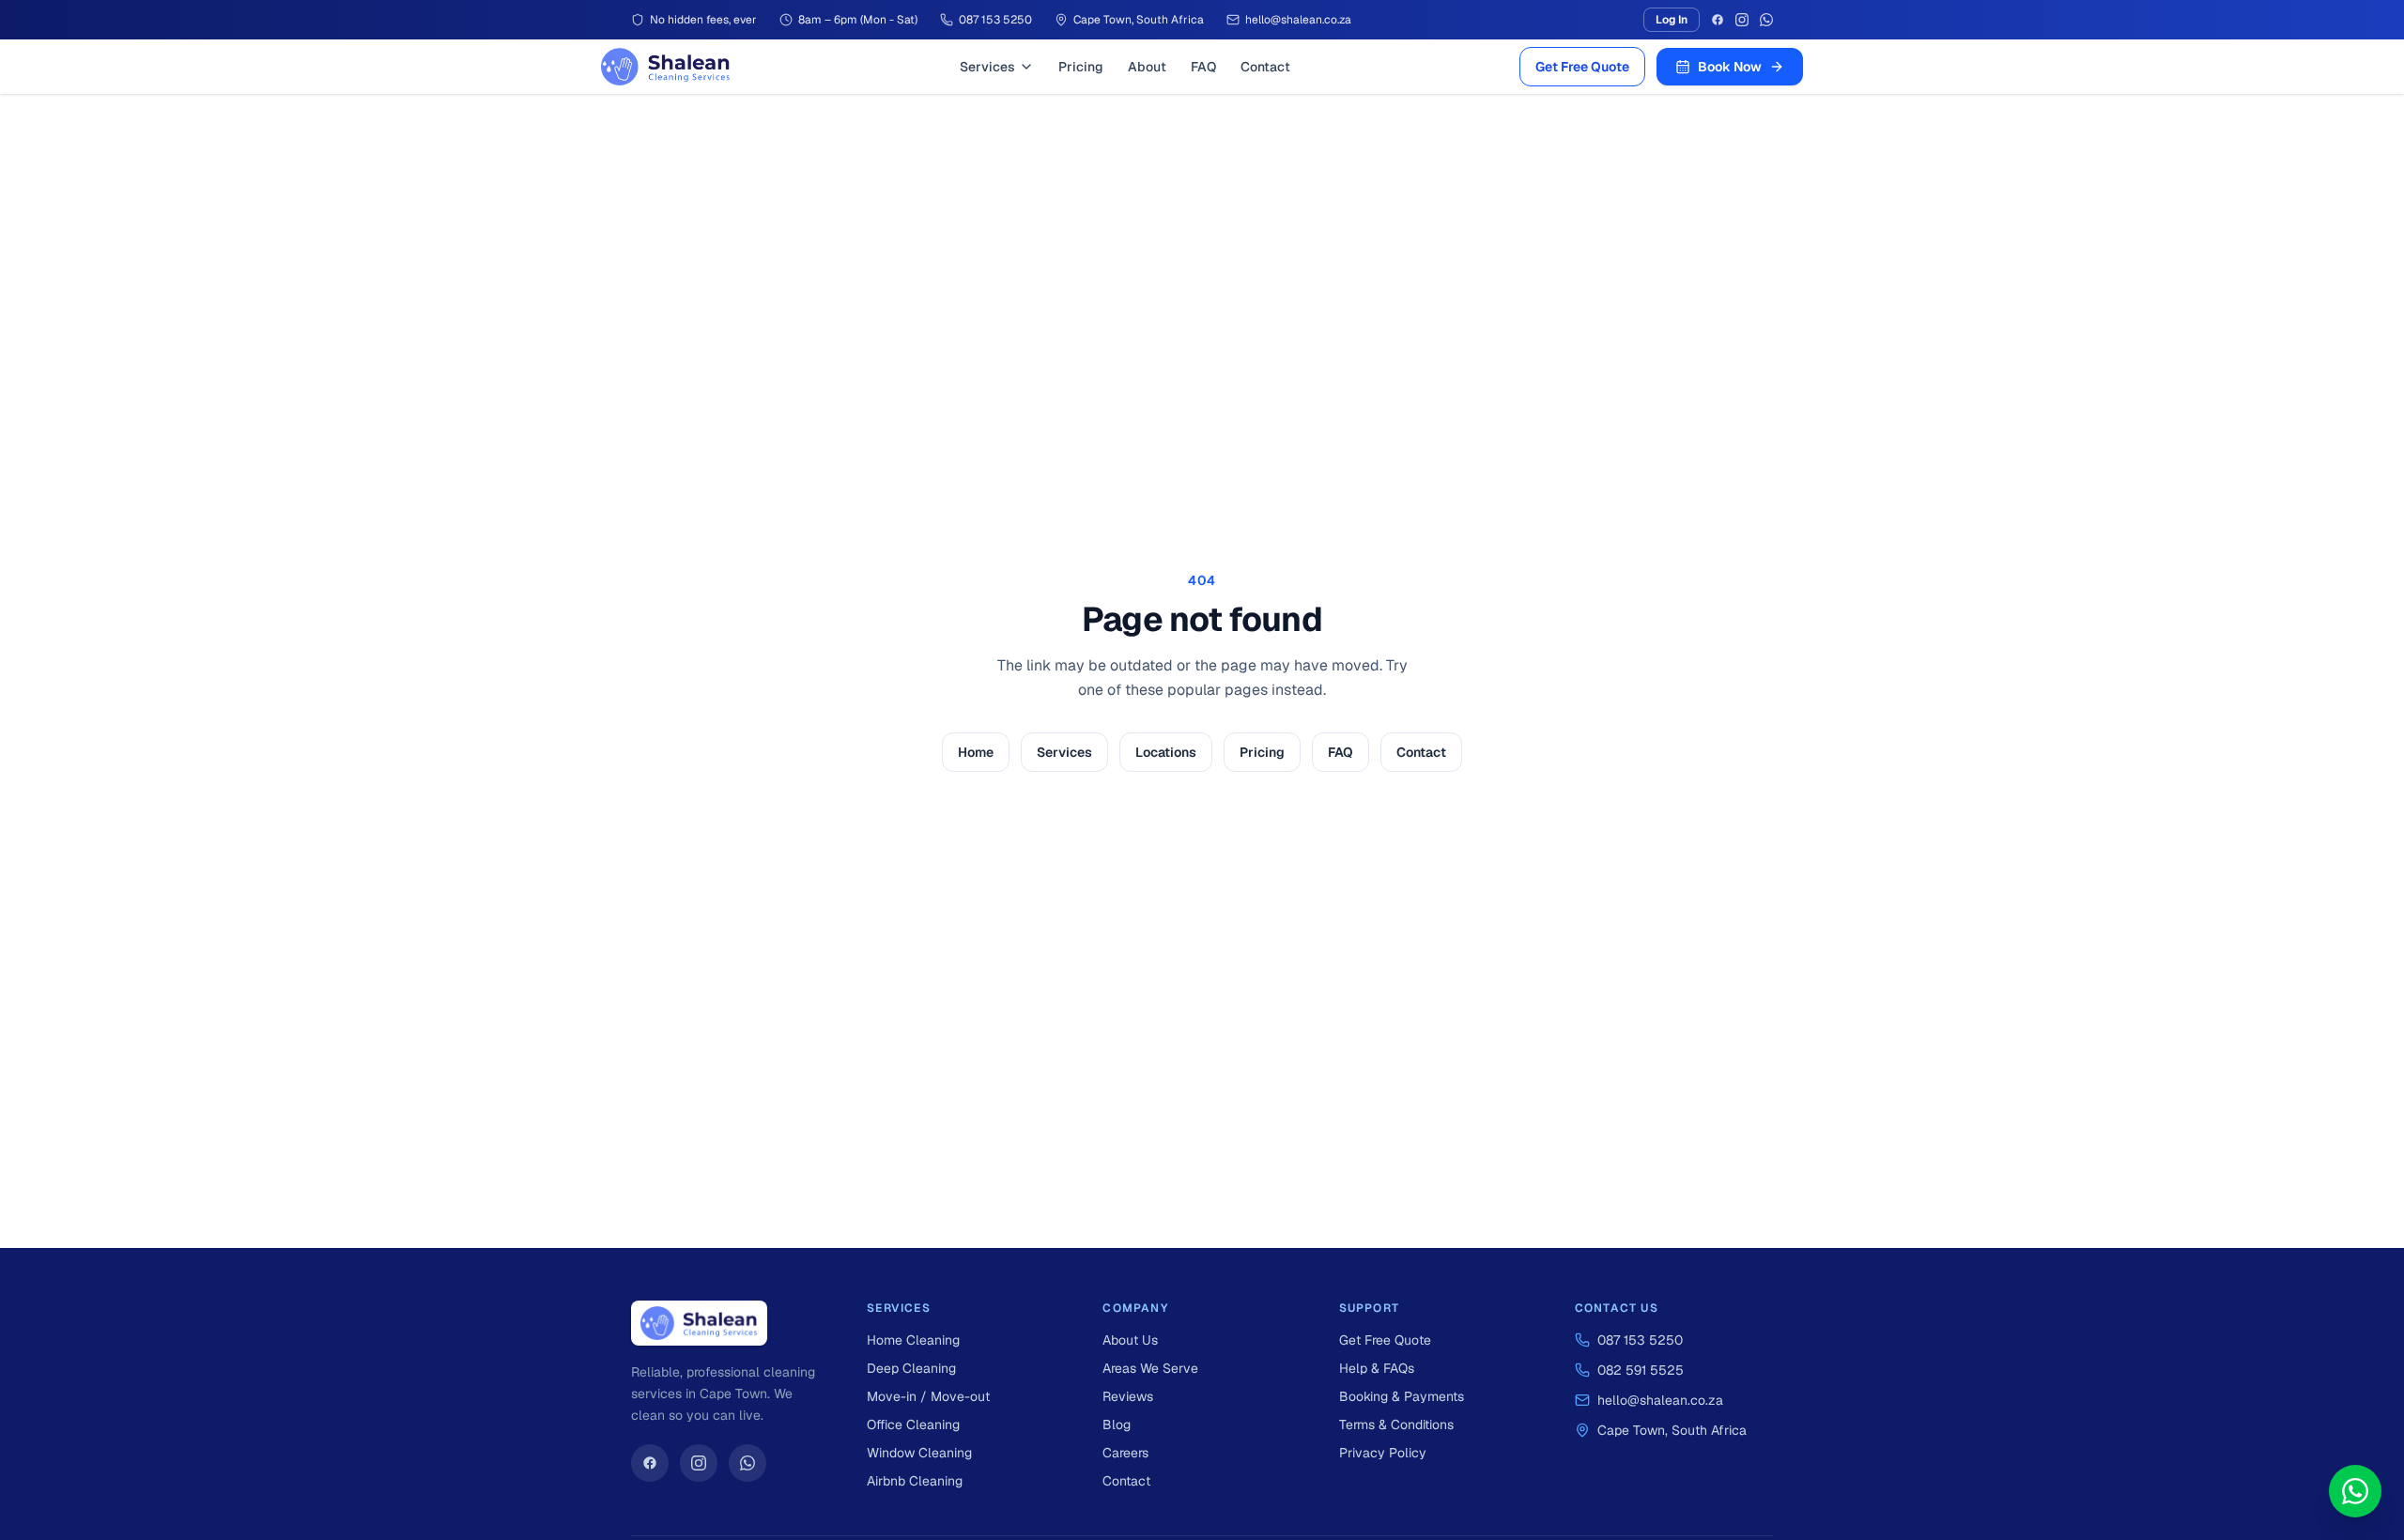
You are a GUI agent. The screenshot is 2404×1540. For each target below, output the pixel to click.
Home (976, 752)
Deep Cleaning (911, 1368)
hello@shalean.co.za (1660, 1400)
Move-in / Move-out (928, 1396)
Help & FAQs (1377, 1368)
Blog (1117, 1424)
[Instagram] (1742, 20)
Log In (1672, 20)
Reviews (1128, 1396)
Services (987, 67)
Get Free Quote (1582, 67)
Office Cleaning (913, 1424)
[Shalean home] (666, 67)
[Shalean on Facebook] (650, 1463)
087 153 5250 (1640, 1340)
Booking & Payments (1402, 1396)
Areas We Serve (1150, 1368)
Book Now (1730, 67)
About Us (1130, 1340)
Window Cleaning (919, 1453)
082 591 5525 (1641, 1370)
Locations (1166, 752)
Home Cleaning (913, 1340)
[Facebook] (1718, 20)
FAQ (1203, 67)
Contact (1265, 67)
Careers (1125, 1453)
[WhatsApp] (1766, 20)
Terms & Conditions (1396, 1424)
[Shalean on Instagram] (699, 1463)
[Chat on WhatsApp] (2355, 1491)
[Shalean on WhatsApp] (747, 1463)
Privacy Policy (1383, 1453)
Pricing (1081, 67)
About (1147, 67)
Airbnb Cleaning (915, 1481)
